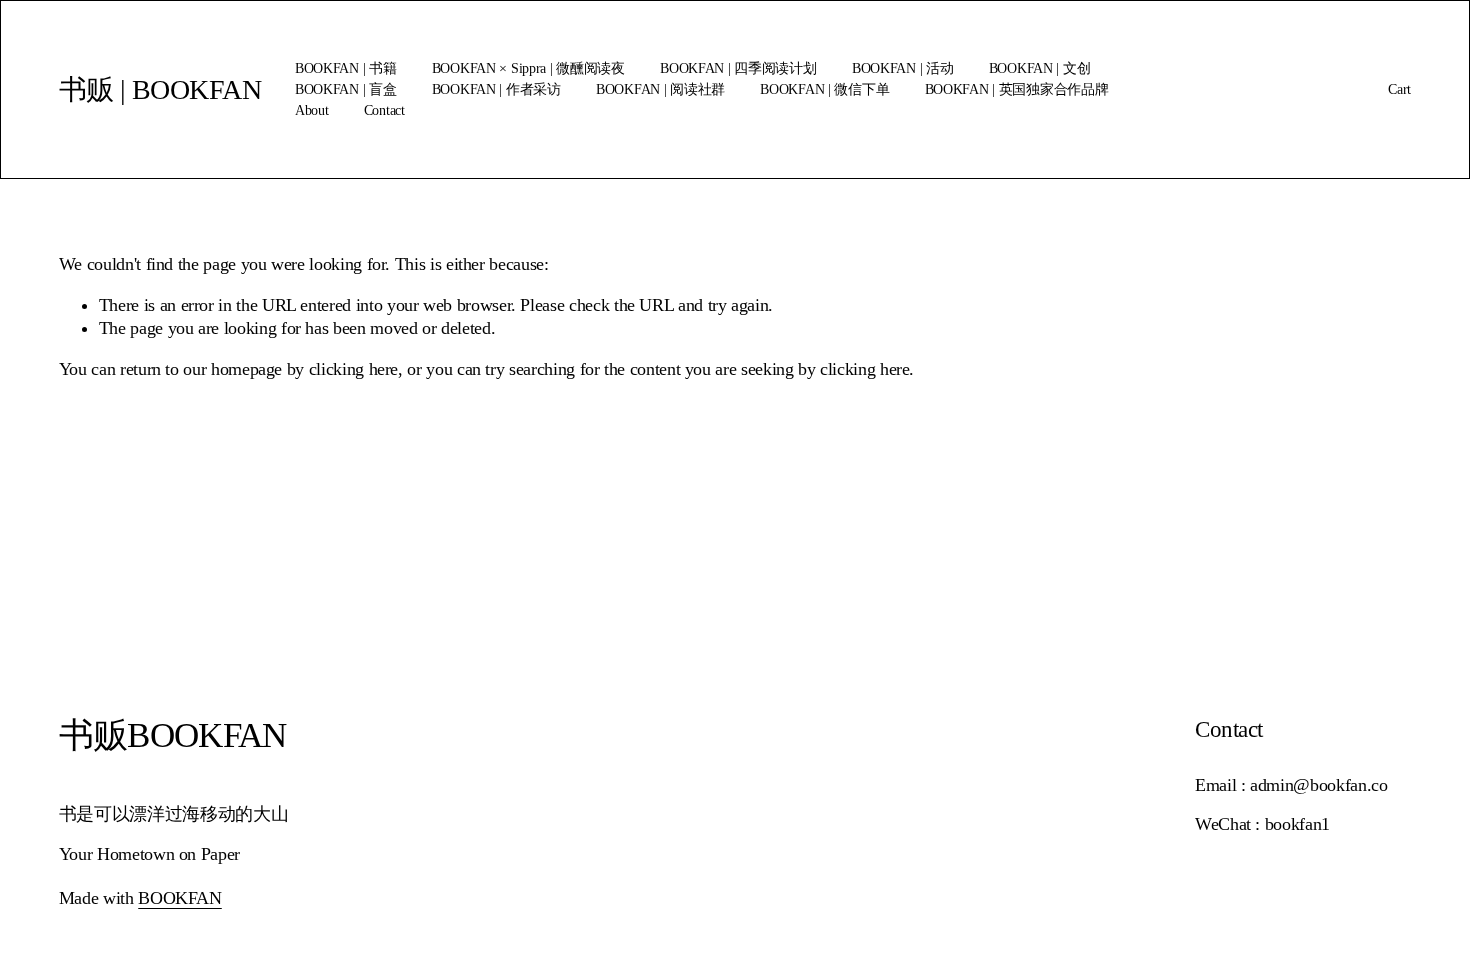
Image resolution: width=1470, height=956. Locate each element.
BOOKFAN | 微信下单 (824, 89)
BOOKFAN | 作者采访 (496, 89)
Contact (384, 110)
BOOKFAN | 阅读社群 (660, 89)
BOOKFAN (180, 898)
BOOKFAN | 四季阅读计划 (738, 68)
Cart (1399, 89)
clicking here (353, 369)
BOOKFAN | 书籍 (346, 68)
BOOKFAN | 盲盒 (346, 89)
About (312, 110)
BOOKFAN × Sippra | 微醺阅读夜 (528, 68)
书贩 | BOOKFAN (160, 89)
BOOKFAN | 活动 (903, 68)
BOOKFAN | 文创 (1040, 68)
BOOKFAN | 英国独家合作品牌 (1017, 89)
